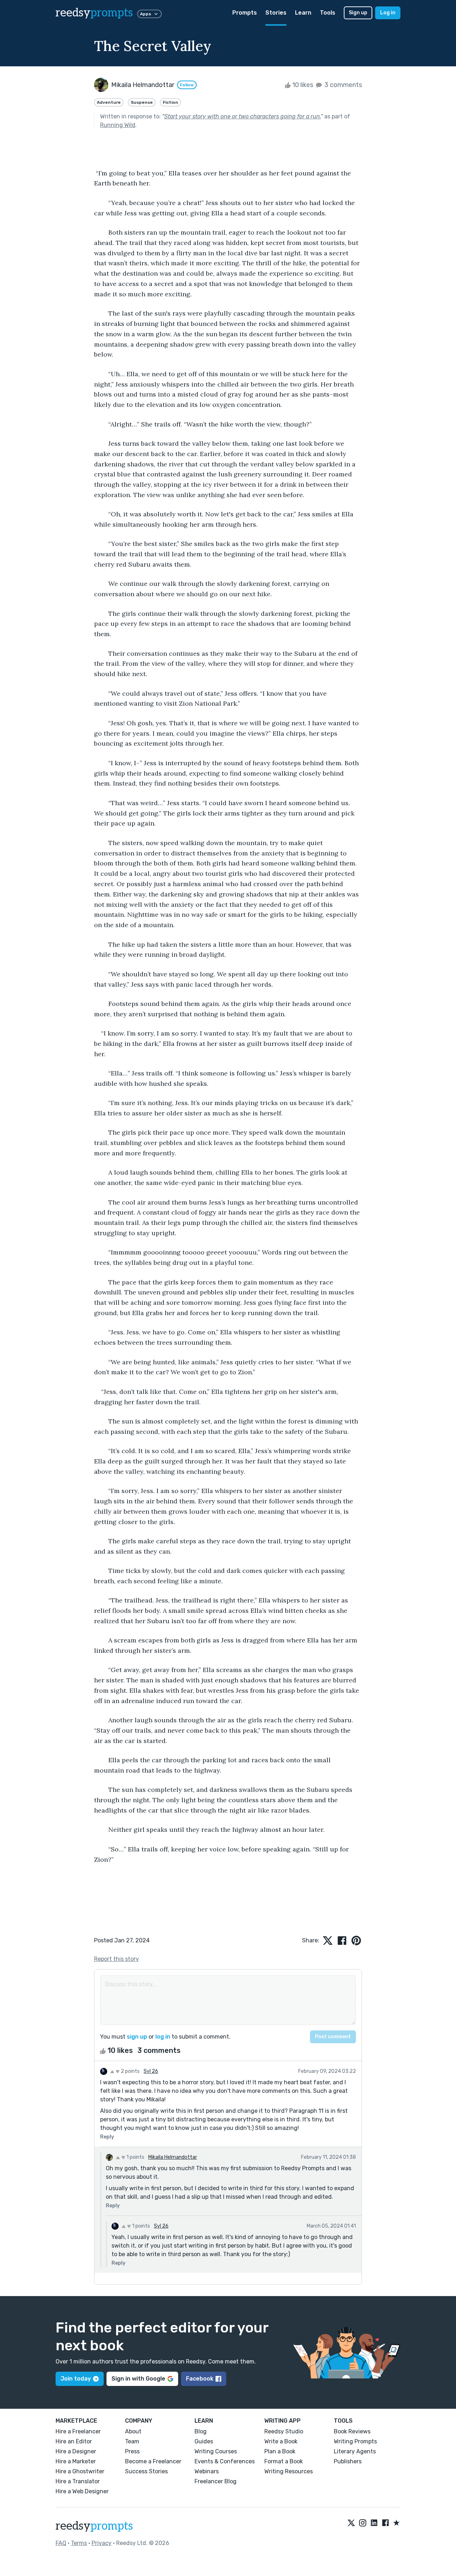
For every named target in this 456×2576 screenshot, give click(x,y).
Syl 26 (151, 2071)
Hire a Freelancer (78, 2431)
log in (163, 2037)
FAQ (61, 2543)
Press (132, 2451)
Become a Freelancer (153, 2461)
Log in (388, 13)
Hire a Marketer (76, 2461)
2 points (130, 2071)
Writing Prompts (355, 2441)
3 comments (343, 85)
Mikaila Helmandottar (173, 2157)
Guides (204, 2441)
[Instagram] (363, 2523)
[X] (351, 2523)
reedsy (94, 13)
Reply (107, 2137)
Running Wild (118, 125)
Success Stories (146, 2471)
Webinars (207, 2471)
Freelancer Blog (216, 2481)
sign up (137, 2037)
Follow (187, 85)
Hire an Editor (74, 2441)
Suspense (142, 102)
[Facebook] (385, 2523)
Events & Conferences (225, 2461)
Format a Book (284, 2461)
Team (132, 2441)
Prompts (245, 13)
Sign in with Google (138, 2379)
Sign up (358, 13)
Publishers (348, 2461)
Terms (79, 2543)
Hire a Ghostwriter (80, 2471)
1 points (135, 2157)
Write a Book (281, 2441)
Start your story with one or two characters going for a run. (242, 116)
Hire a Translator (78, 2481)
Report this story (116, 1959)
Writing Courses (216, 2451)
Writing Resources (289, 2471)
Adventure (109, 102)
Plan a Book (280, 2451)
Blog (201, 2431)
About (133, 2431)
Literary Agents (355, 2451)
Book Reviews (352, 2431)
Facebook (200, 2379)
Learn (303, 13)
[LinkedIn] (374, 2523)
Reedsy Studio (284, 2431)
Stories (276, 13)
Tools (328, 13)
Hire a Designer (76, 2451)
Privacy (102, 2543)
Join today (76, 2379)
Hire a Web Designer (82, 2491)
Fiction (170, 102)
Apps (146, 14)
